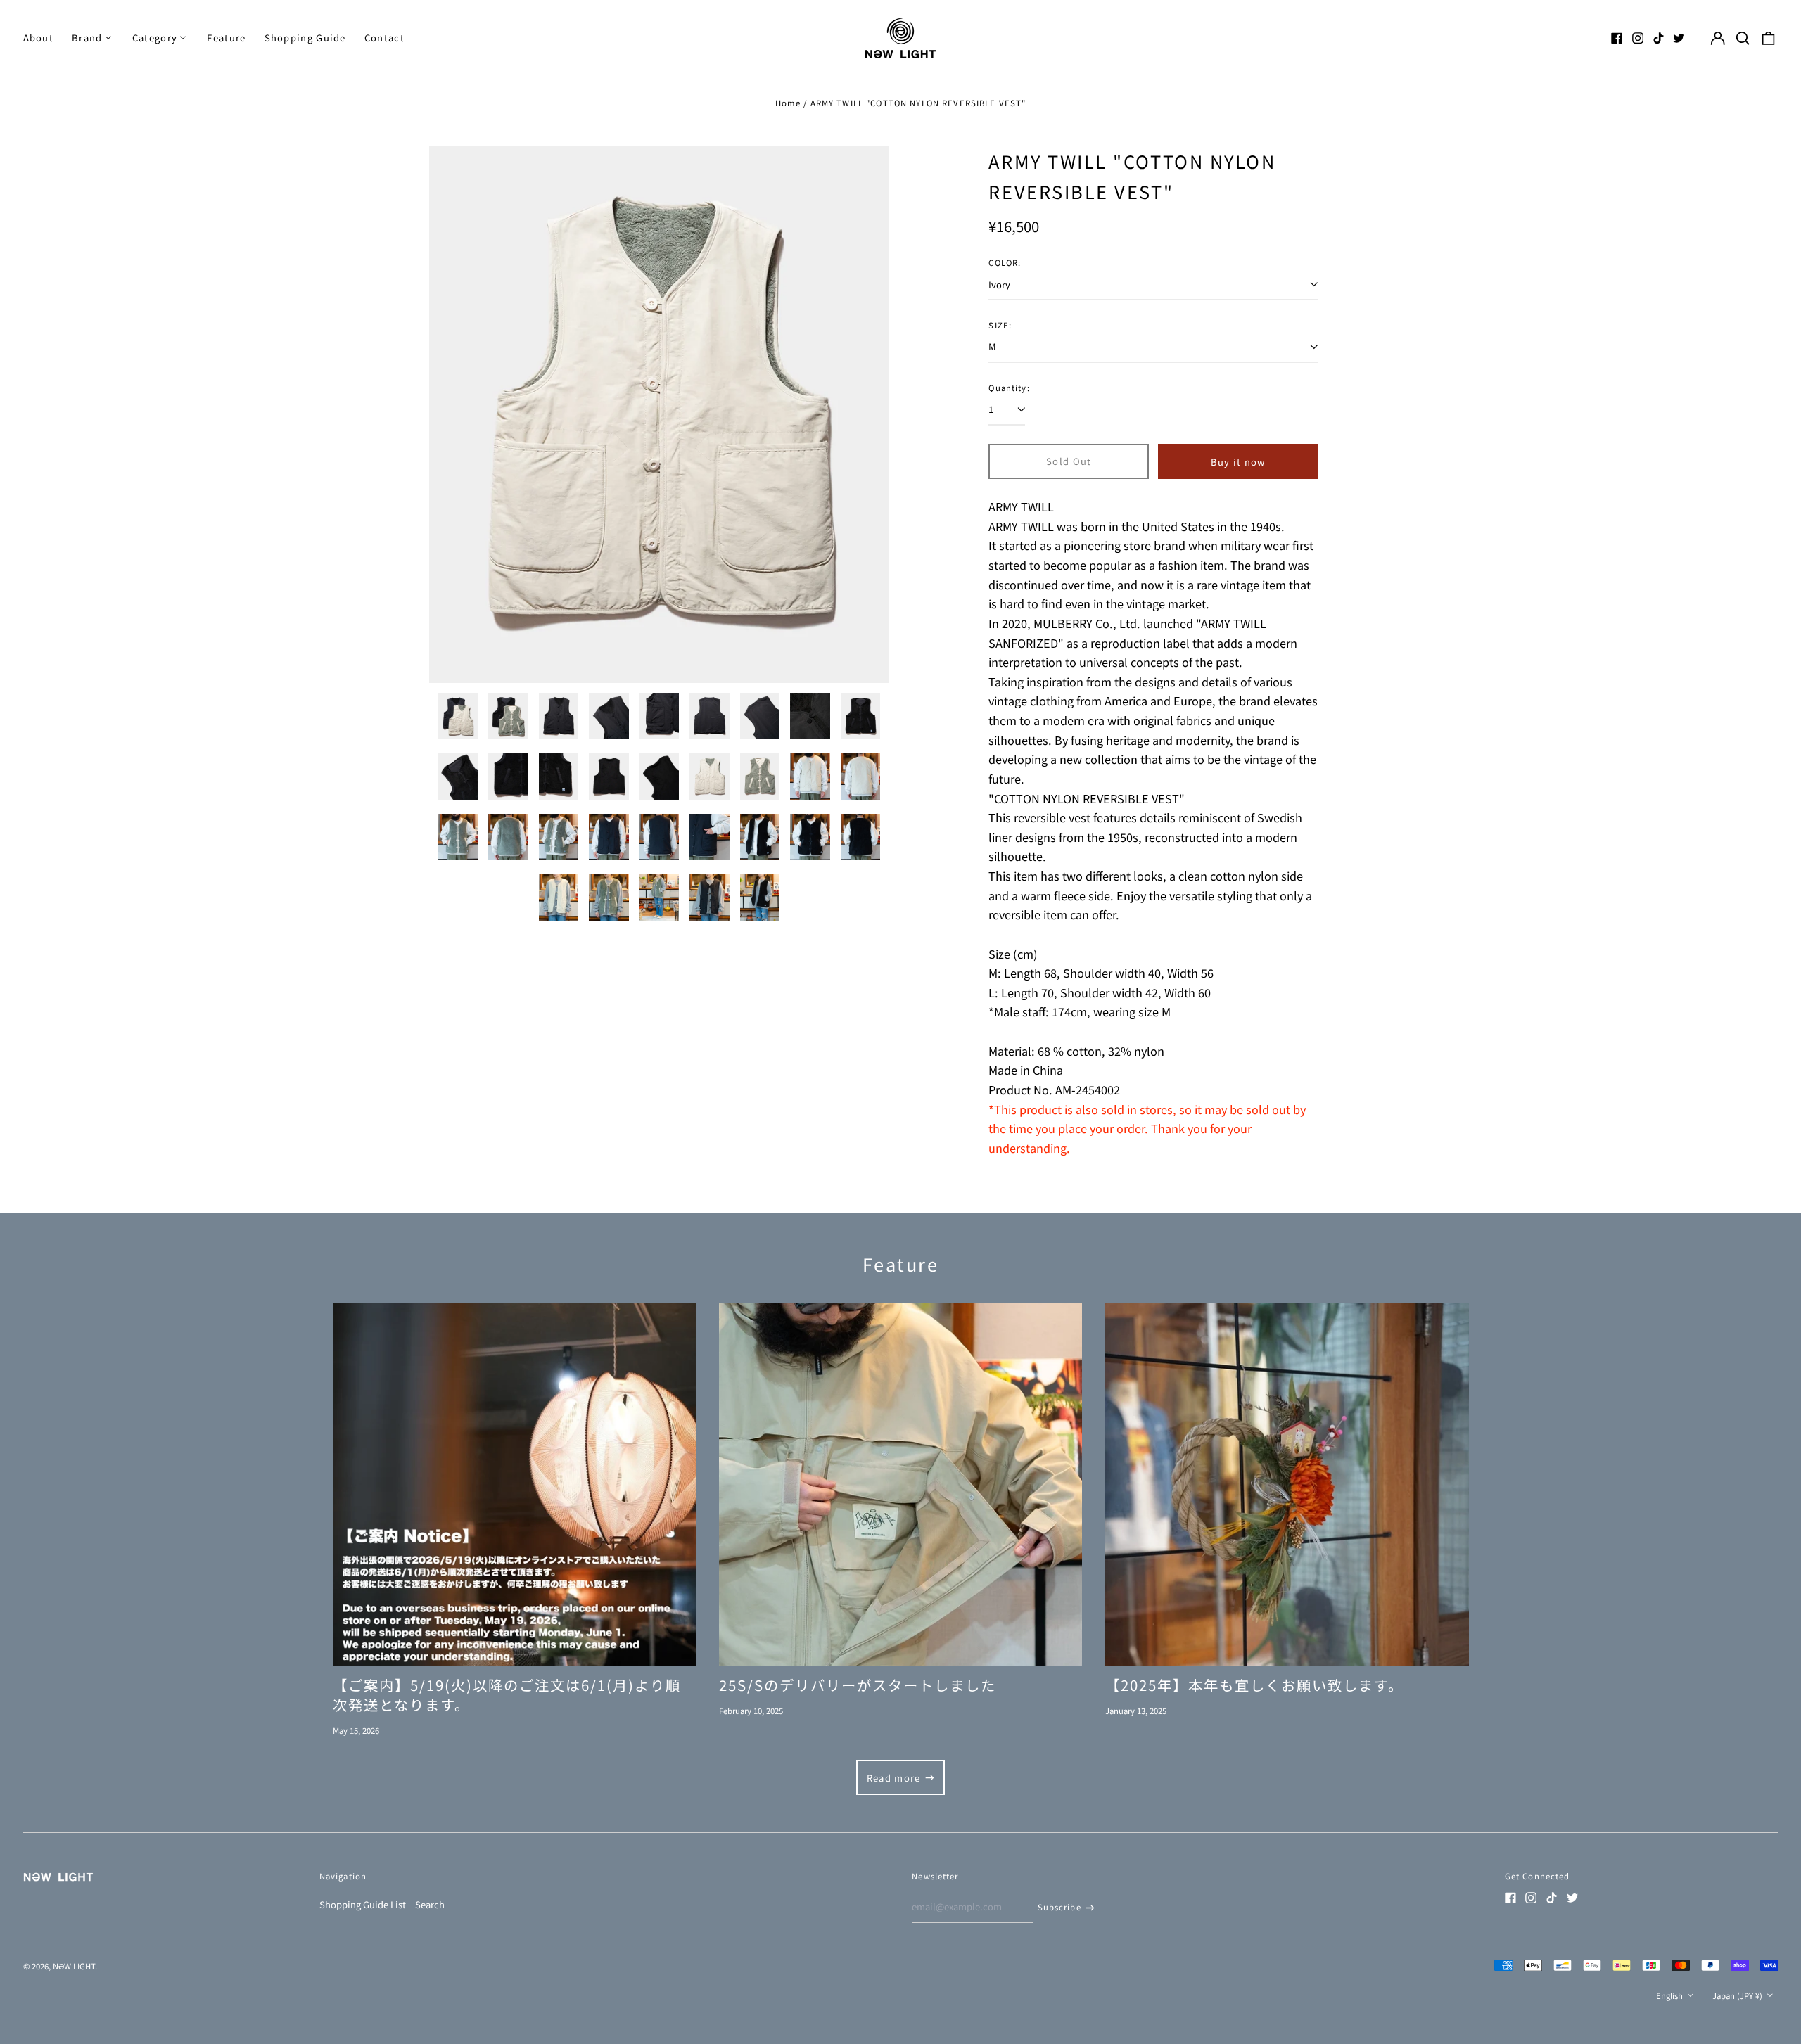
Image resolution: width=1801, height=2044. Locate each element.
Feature (226, 38)
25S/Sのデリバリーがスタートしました (858, 1685)
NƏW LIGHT (74, 1966)
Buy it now (1238, 462)
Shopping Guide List (363, 1904)
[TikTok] (1658, 38)
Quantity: (1009, 388)
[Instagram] (1638, 38)
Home (788, 103)
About (39, 38)
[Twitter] (1679, 38)
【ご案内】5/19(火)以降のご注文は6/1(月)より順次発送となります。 (507, 1694)
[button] (1743, 38)
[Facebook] (1617, 38)
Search (430, 1904)
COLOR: (1005, 262)
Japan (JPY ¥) (1738, 1995)
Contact (384, 38)
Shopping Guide (305, 38)
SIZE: (1000, 325)
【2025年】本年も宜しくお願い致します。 (1255, 1685)
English (1670, 1995)
